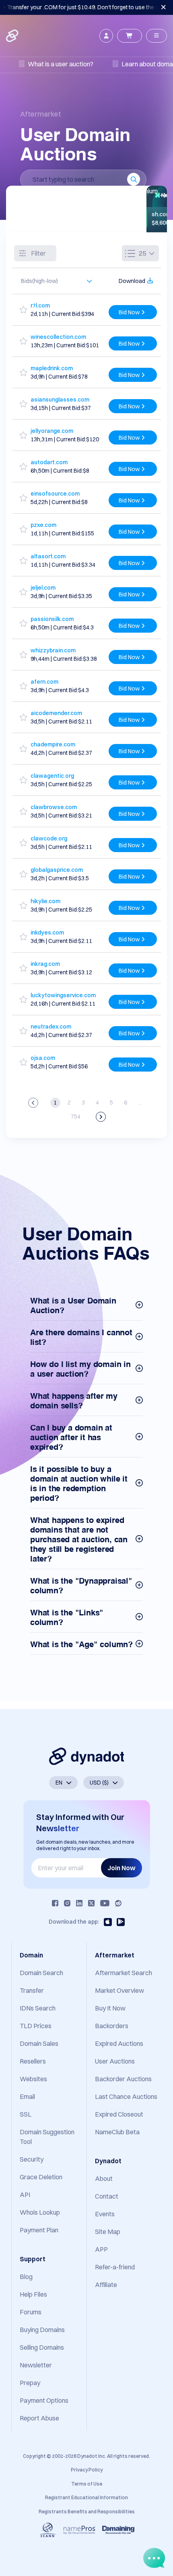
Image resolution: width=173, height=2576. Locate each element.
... (140, 1103)
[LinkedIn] (79, 1903)
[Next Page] (101, 1117)
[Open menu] (157, 36)
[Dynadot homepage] (13, 36)
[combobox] (53, 281)
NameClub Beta (117, 2132)
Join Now (122, 1868)
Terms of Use (87, 2484)
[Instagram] (67, 1903)
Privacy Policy (87, 2470)
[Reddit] (118, 1903)
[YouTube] (105, 1903)
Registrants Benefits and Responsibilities (87, 2511)
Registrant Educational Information (86, 2497)
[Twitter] (91, 1903)
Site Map (108, 2232)
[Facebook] (55, 1903)
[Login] (106, 36)
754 (76, 1117)
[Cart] (130, 36)
